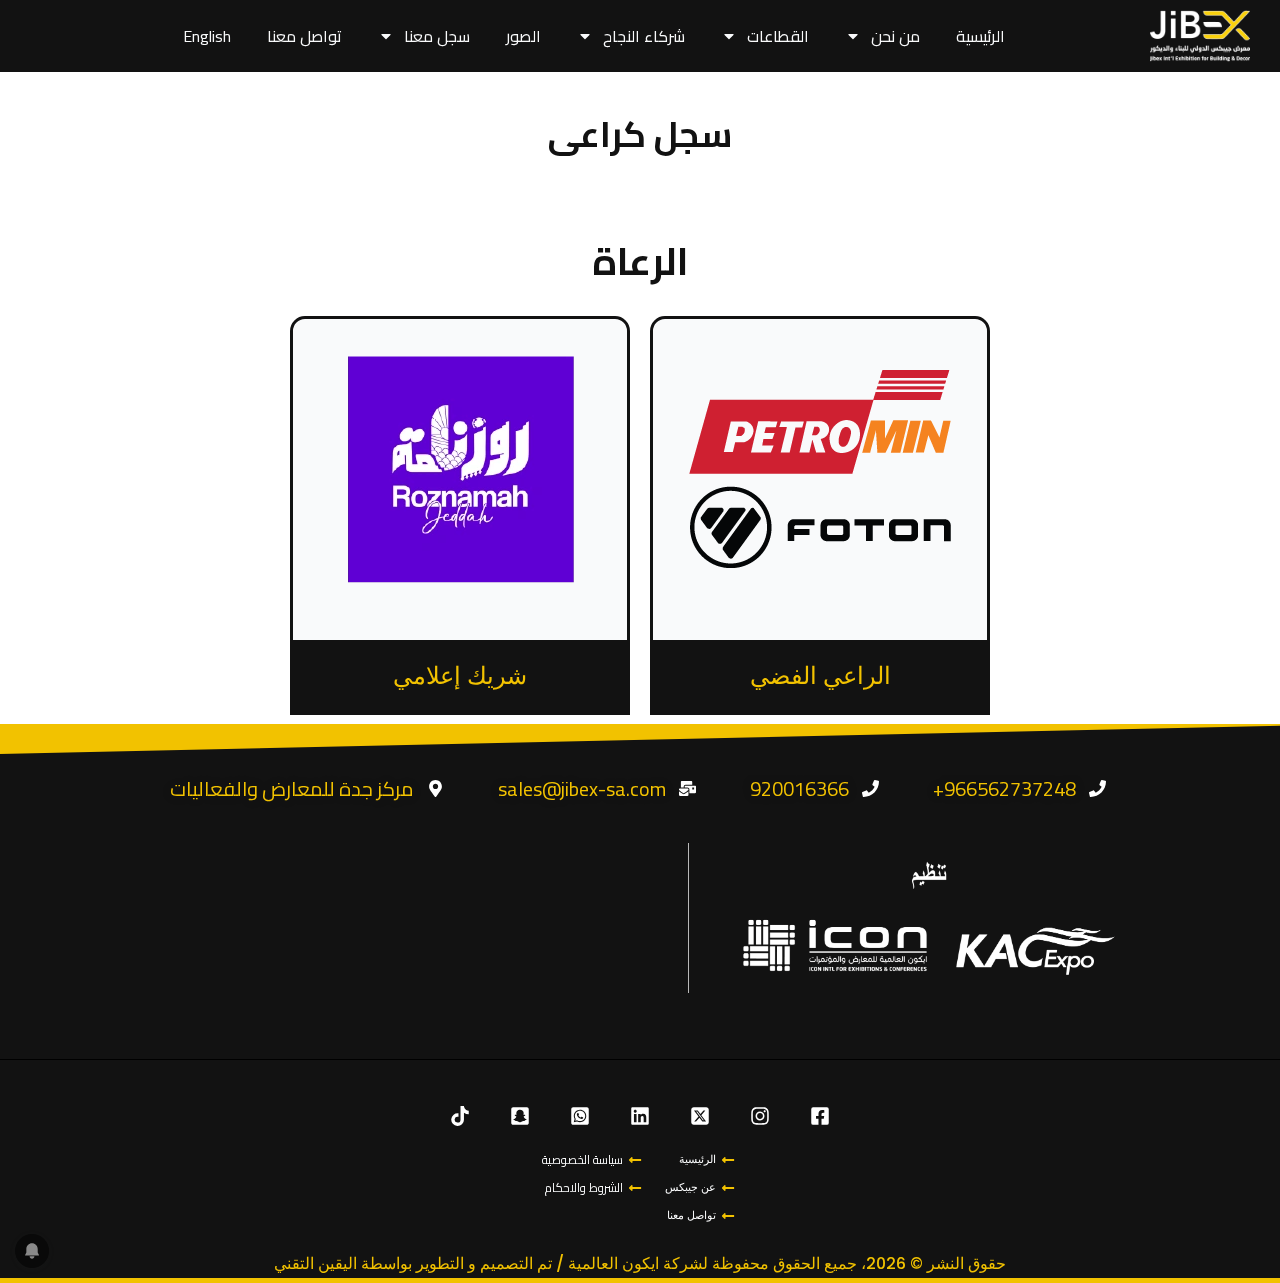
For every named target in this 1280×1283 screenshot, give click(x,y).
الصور (523, 36)
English (207, 36)
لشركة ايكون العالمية (638, 1263)
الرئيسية (980, 36)
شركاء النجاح (644, 36)
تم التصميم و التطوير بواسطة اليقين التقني (413, 1263)
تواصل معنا (304, 36)
